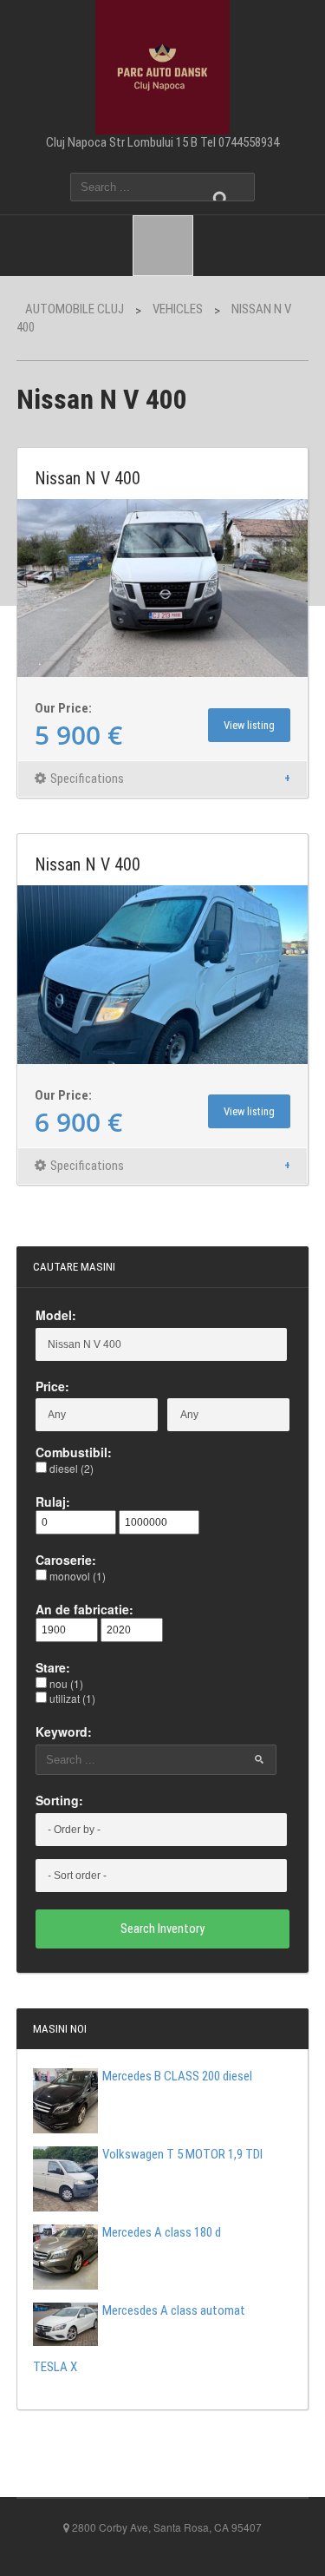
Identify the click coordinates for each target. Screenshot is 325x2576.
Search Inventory (162, 1929)
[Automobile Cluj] (162, 65)
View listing (249, 725)
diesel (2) (70, 1468)
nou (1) (65, 1683)
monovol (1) (76, 1576)
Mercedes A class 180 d (162, 2232)
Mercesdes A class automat (174, 2310)
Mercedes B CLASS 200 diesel (177, 2076)
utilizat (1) (71, 1698)
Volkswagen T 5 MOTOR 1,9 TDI (182, 2154)
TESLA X (55, 2367)
